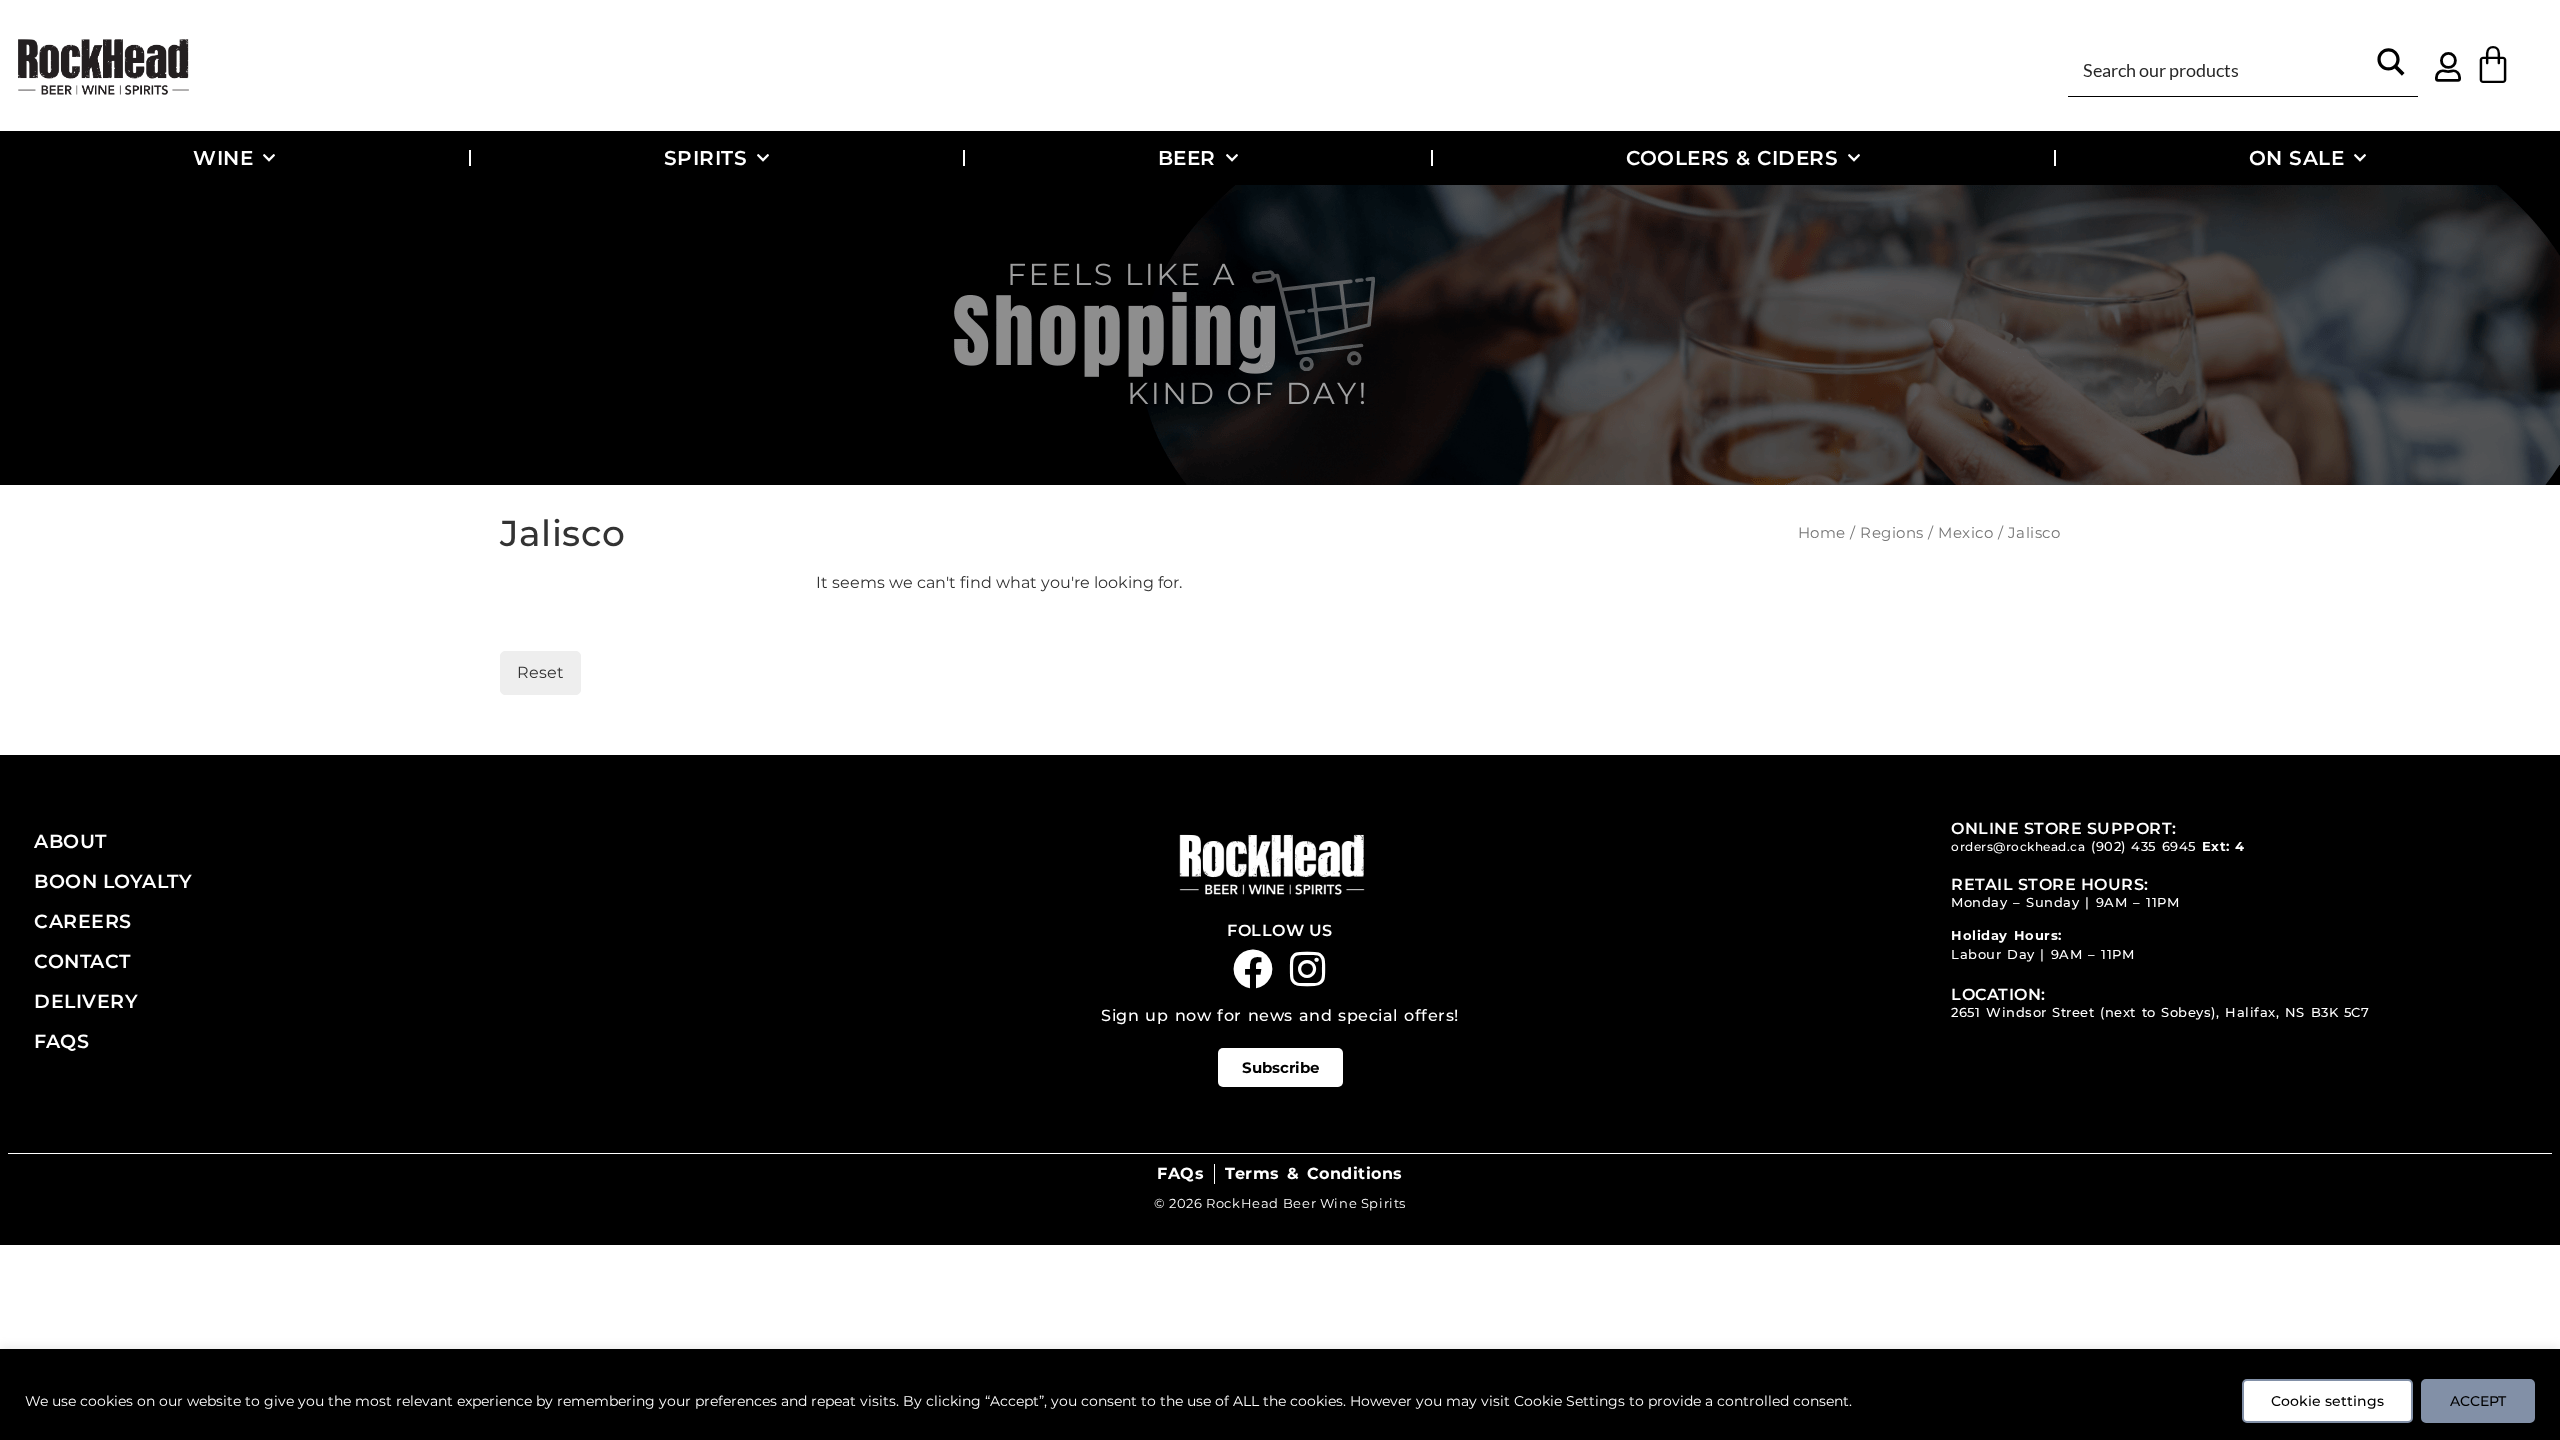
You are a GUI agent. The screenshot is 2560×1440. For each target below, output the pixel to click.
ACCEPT (2478, 1401)
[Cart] (2493, 65)
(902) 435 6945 (2143, 846)
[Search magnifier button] (2391, 68)
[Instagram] (1308, 969)
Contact (82, 961)
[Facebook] (1253, 969)
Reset (540, 672)
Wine (223, 157)
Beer (1187, 157)
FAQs (61, 1041)
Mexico (1965, 533)
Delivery (86, 1001)
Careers (83, 921)
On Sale (2297, 157)
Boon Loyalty (113, 881)
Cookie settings (2327, 1401)
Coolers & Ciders (1732, 157)
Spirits (706, 157)
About (70, 841)
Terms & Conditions (1313, 1173)
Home (1822, 533)
